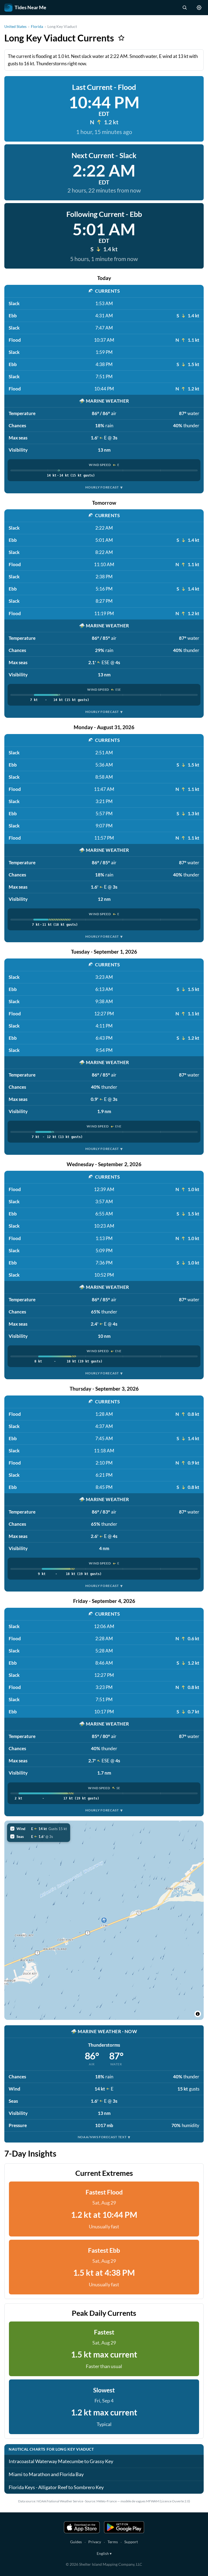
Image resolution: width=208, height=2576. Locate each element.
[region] (104, 1920)
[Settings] (199, 8)
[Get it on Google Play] (124, 2527)
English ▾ (104, 2553)
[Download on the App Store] (82, 2527)
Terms (113, 2542)
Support (131, 2542)
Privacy (95, 2542)
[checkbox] (39, 1829)
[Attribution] (198, 2014)
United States (15, 26)
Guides (76, 2542)
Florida (37, 26)
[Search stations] (184, 8)
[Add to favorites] (121, 38)
